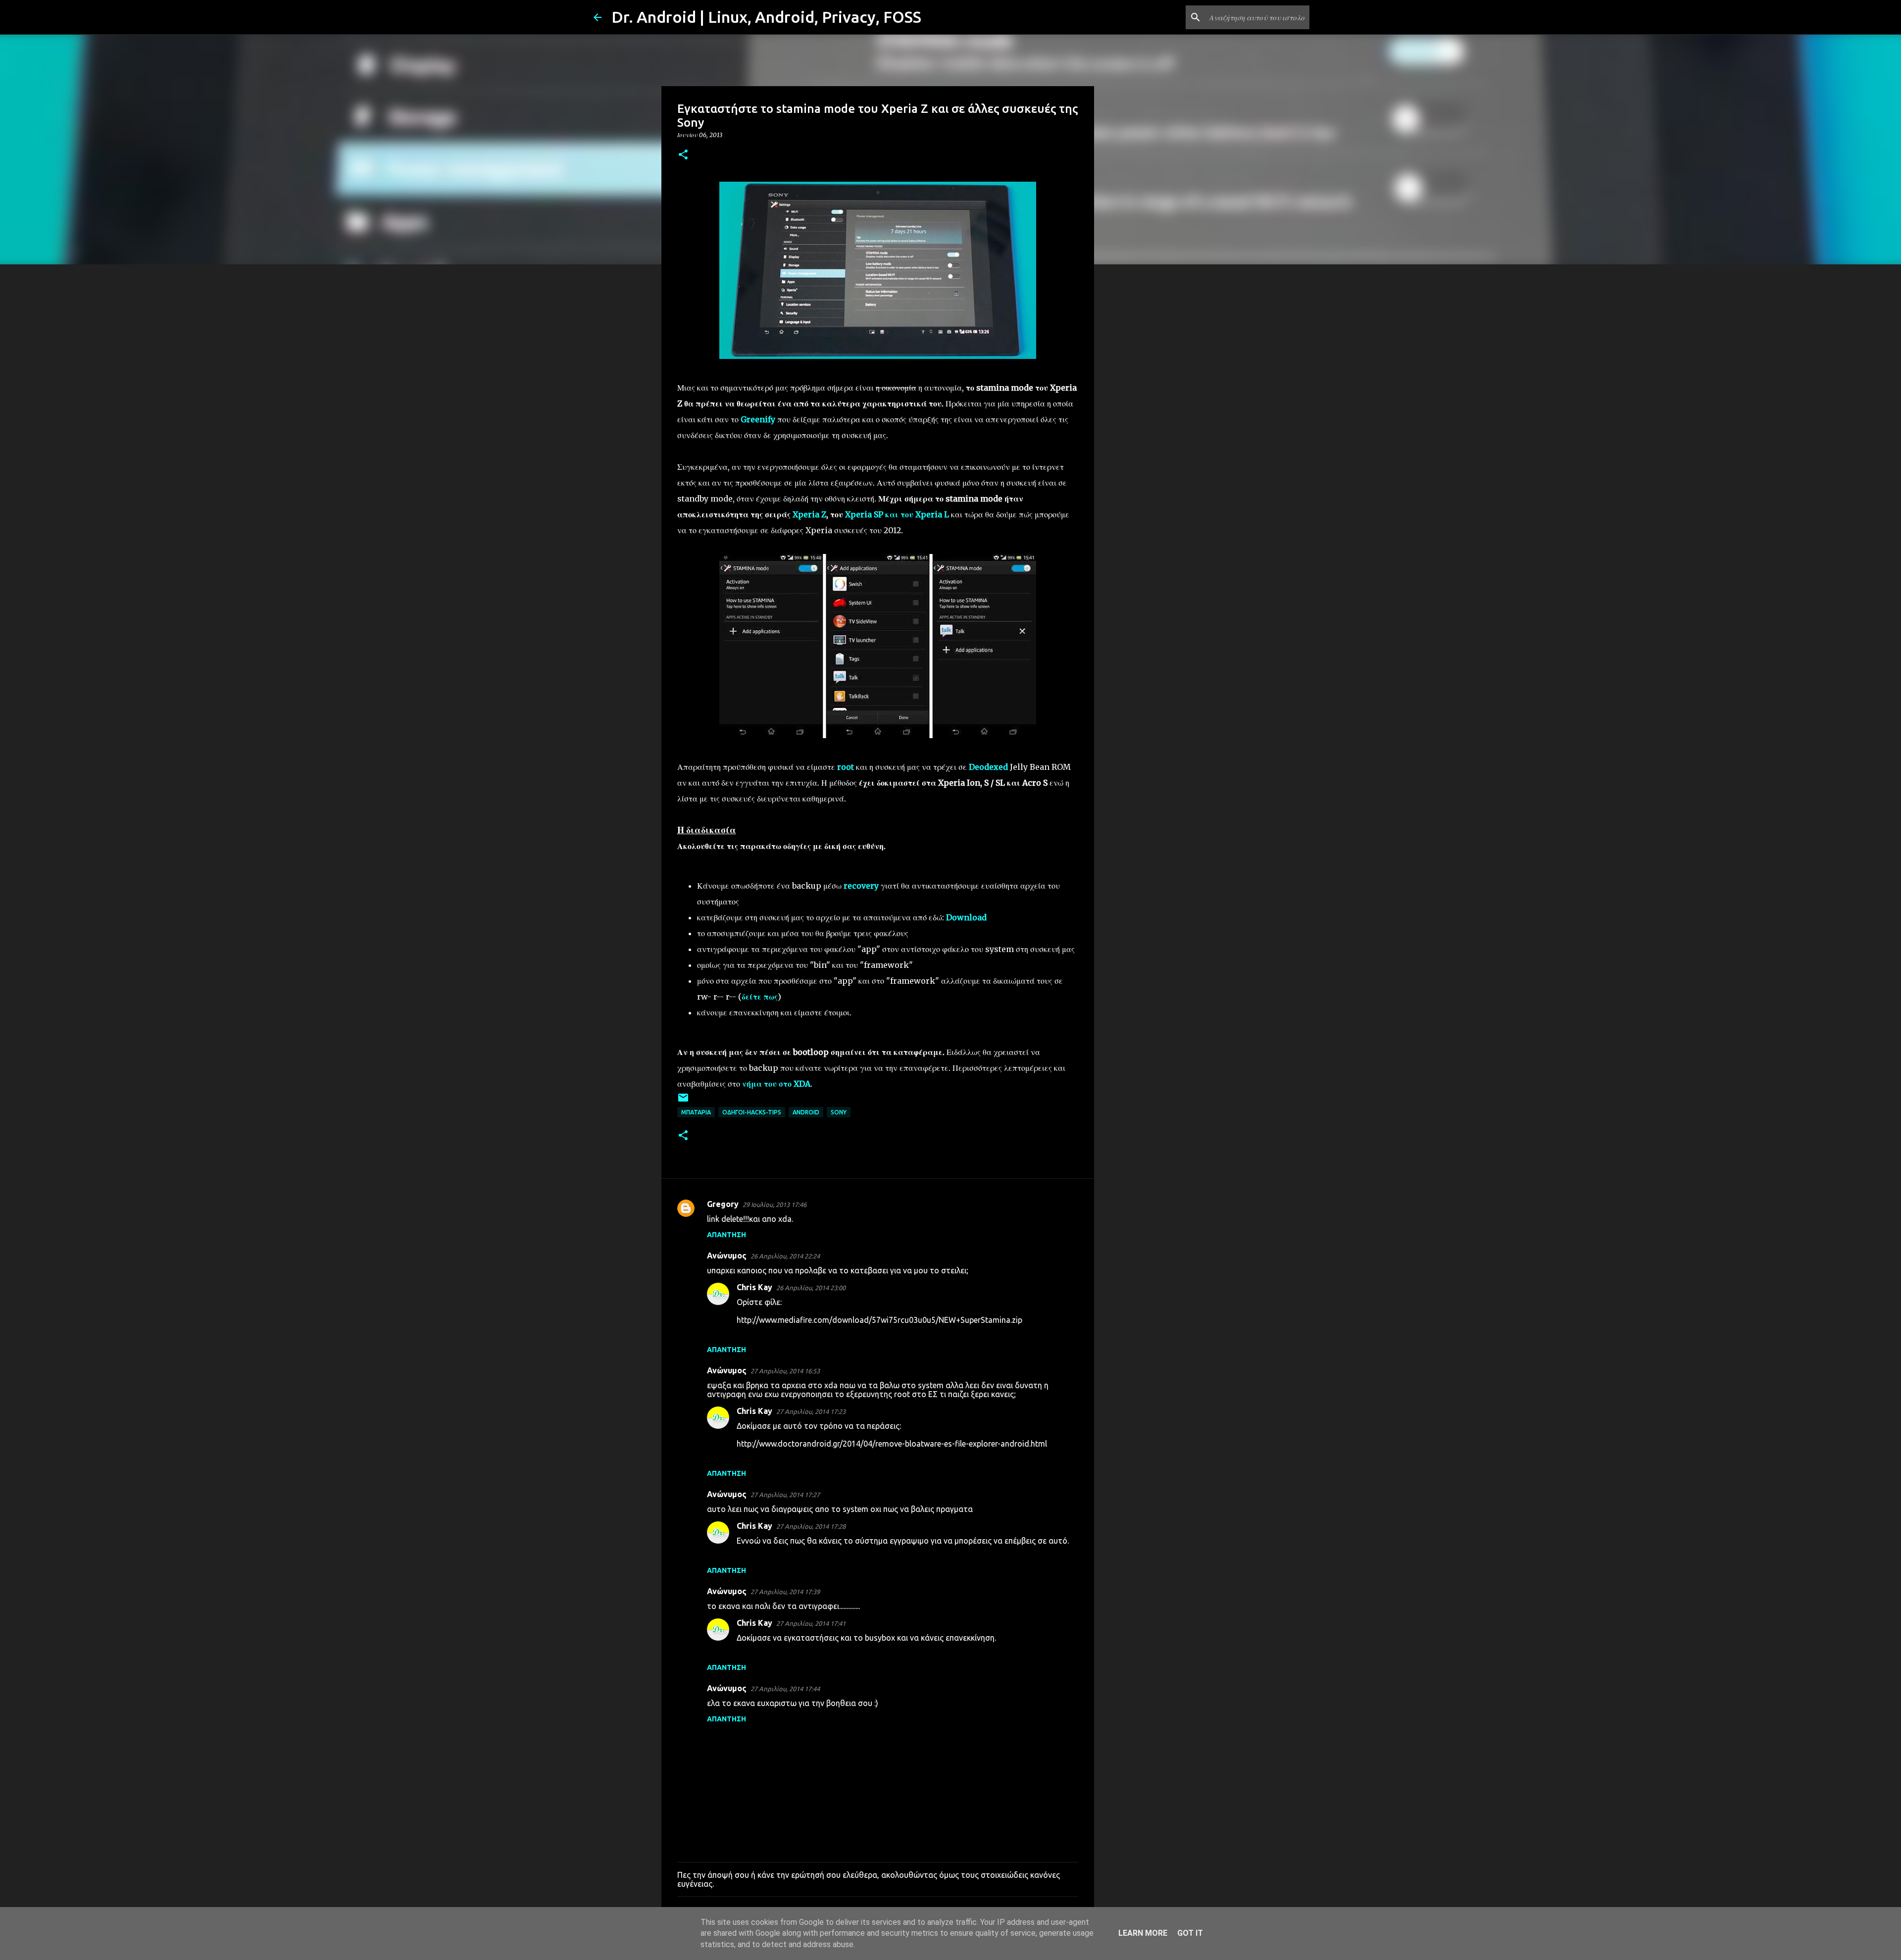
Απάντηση (726, 1235)
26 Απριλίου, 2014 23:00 (811, 1288)
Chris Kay (754, 1287)
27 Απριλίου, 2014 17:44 (785, 1689)
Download (966, 917)
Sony (839, 1112)
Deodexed (988, 767)
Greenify (758, 419)
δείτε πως (760, 997)
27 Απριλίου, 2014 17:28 (811, 1526)
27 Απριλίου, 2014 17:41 (811, 1623)
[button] (683, 155)
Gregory (723, 1204)
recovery (861, 886)
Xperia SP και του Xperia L (897, 514)
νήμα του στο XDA (776, 1084)
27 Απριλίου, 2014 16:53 (785, 1371)
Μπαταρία (696, 1112)
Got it (1190, 1933)
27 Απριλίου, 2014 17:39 (785, 1592)
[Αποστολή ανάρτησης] (683, 1101)
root (846, 767)
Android (806, 1112)
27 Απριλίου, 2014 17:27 (785, 1495)
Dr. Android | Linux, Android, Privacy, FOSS (766, 17)
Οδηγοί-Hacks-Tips (752, 1112)
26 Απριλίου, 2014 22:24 (785, 1256)
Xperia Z (809, 514)
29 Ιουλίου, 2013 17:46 (775, 1205)
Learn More (1143, 1933)
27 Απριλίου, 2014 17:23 (811, 1411)
